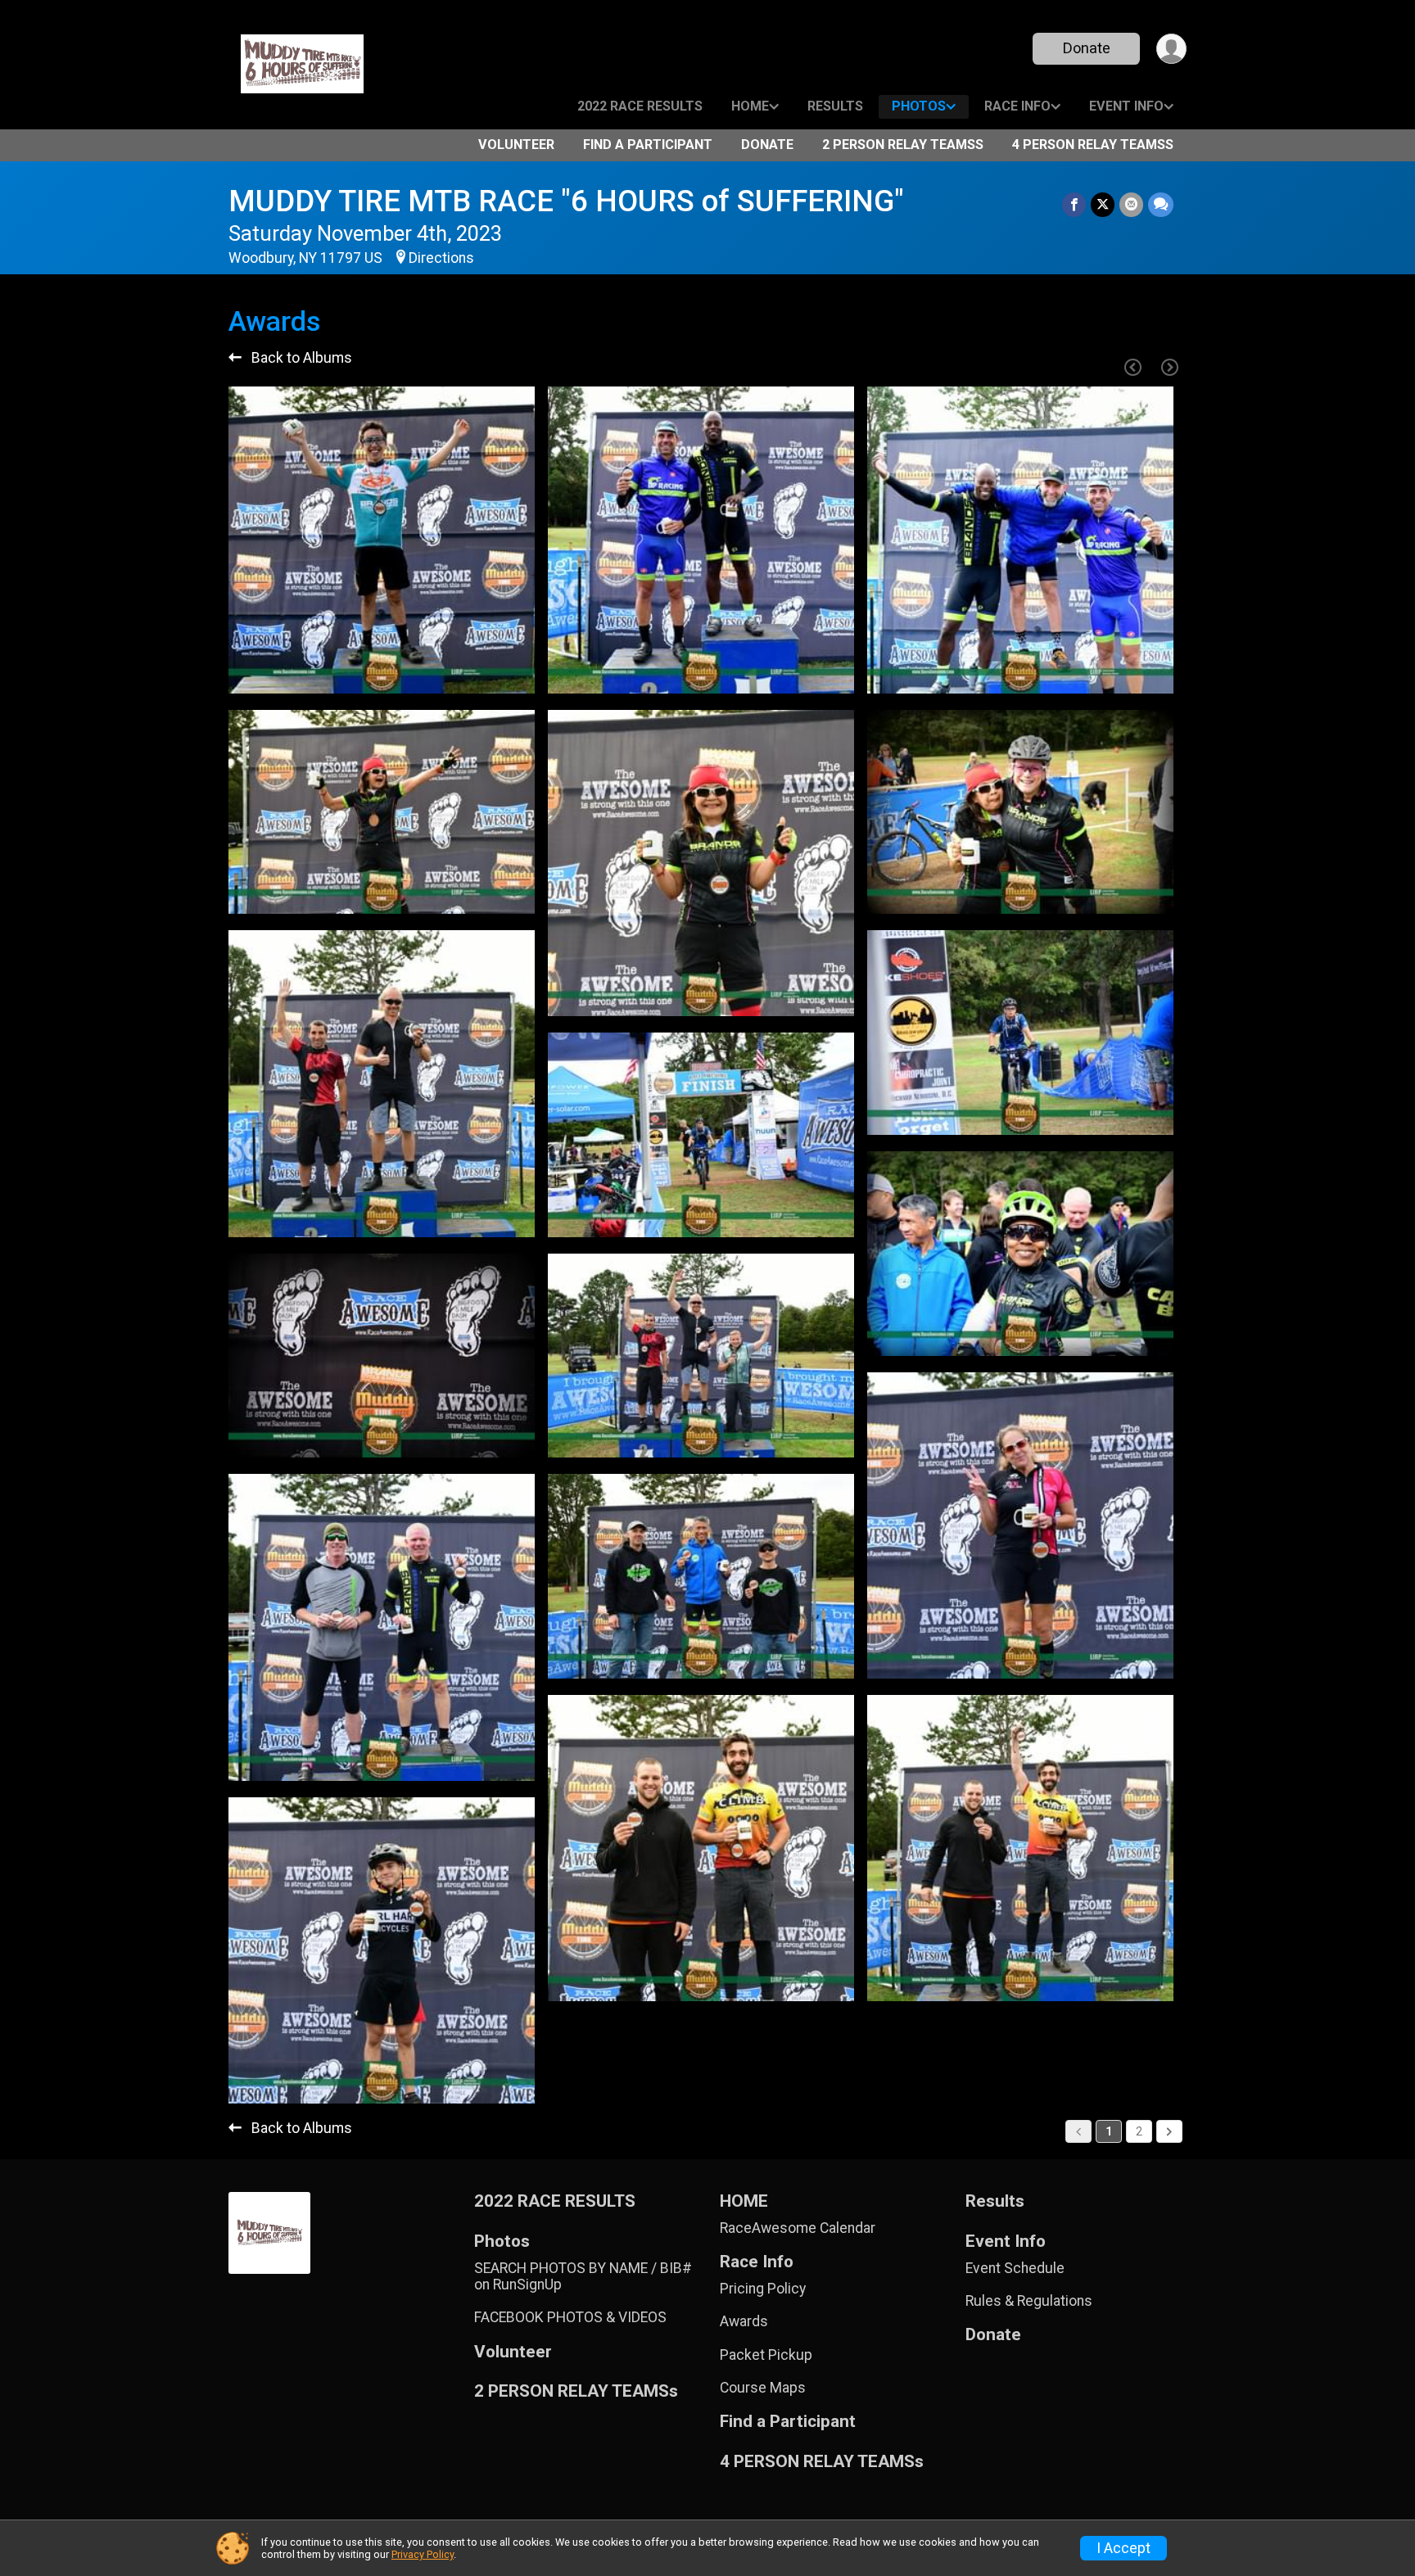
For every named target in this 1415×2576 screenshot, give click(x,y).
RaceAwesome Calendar (798, 2228)
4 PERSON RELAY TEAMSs (1093, 145)
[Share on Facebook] (1074, 204)
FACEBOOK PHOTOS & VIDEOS (570, 2317)
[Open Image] (382, 540)
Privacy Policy (423, 2554)
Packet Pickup (766, 2355)
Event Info (1126, 106)
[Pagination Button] (1169, 2131)
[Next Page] (1169, 367)
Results (835, 106)
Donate (1087, 48)
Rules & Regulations (1029, 2301)
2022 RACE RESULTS (640, 106)
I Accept (1123, 2548)
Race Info (1017, 106)
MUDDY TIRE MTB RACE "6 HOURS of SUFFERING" (566, 201)
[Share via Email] (1131, 204)
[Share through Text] (1161, 204)
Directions (441, 258)
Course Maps (763, 2388)
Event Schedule (1015, 2268)
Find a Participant (648, 145)
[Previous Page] (1132, 367)
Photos (919, 106)
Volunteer (516, 145)
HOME (750, 106)
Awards (744, 2321)
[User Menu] (1171, 49)
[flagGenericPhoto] (481, 673)
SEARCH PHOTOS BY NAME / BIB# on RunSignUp (583, 2276)
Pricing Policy (763, 2289)
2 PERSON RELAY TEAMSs (903, 145)
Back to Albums (300, 358)
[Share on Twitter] (1103, 204)
